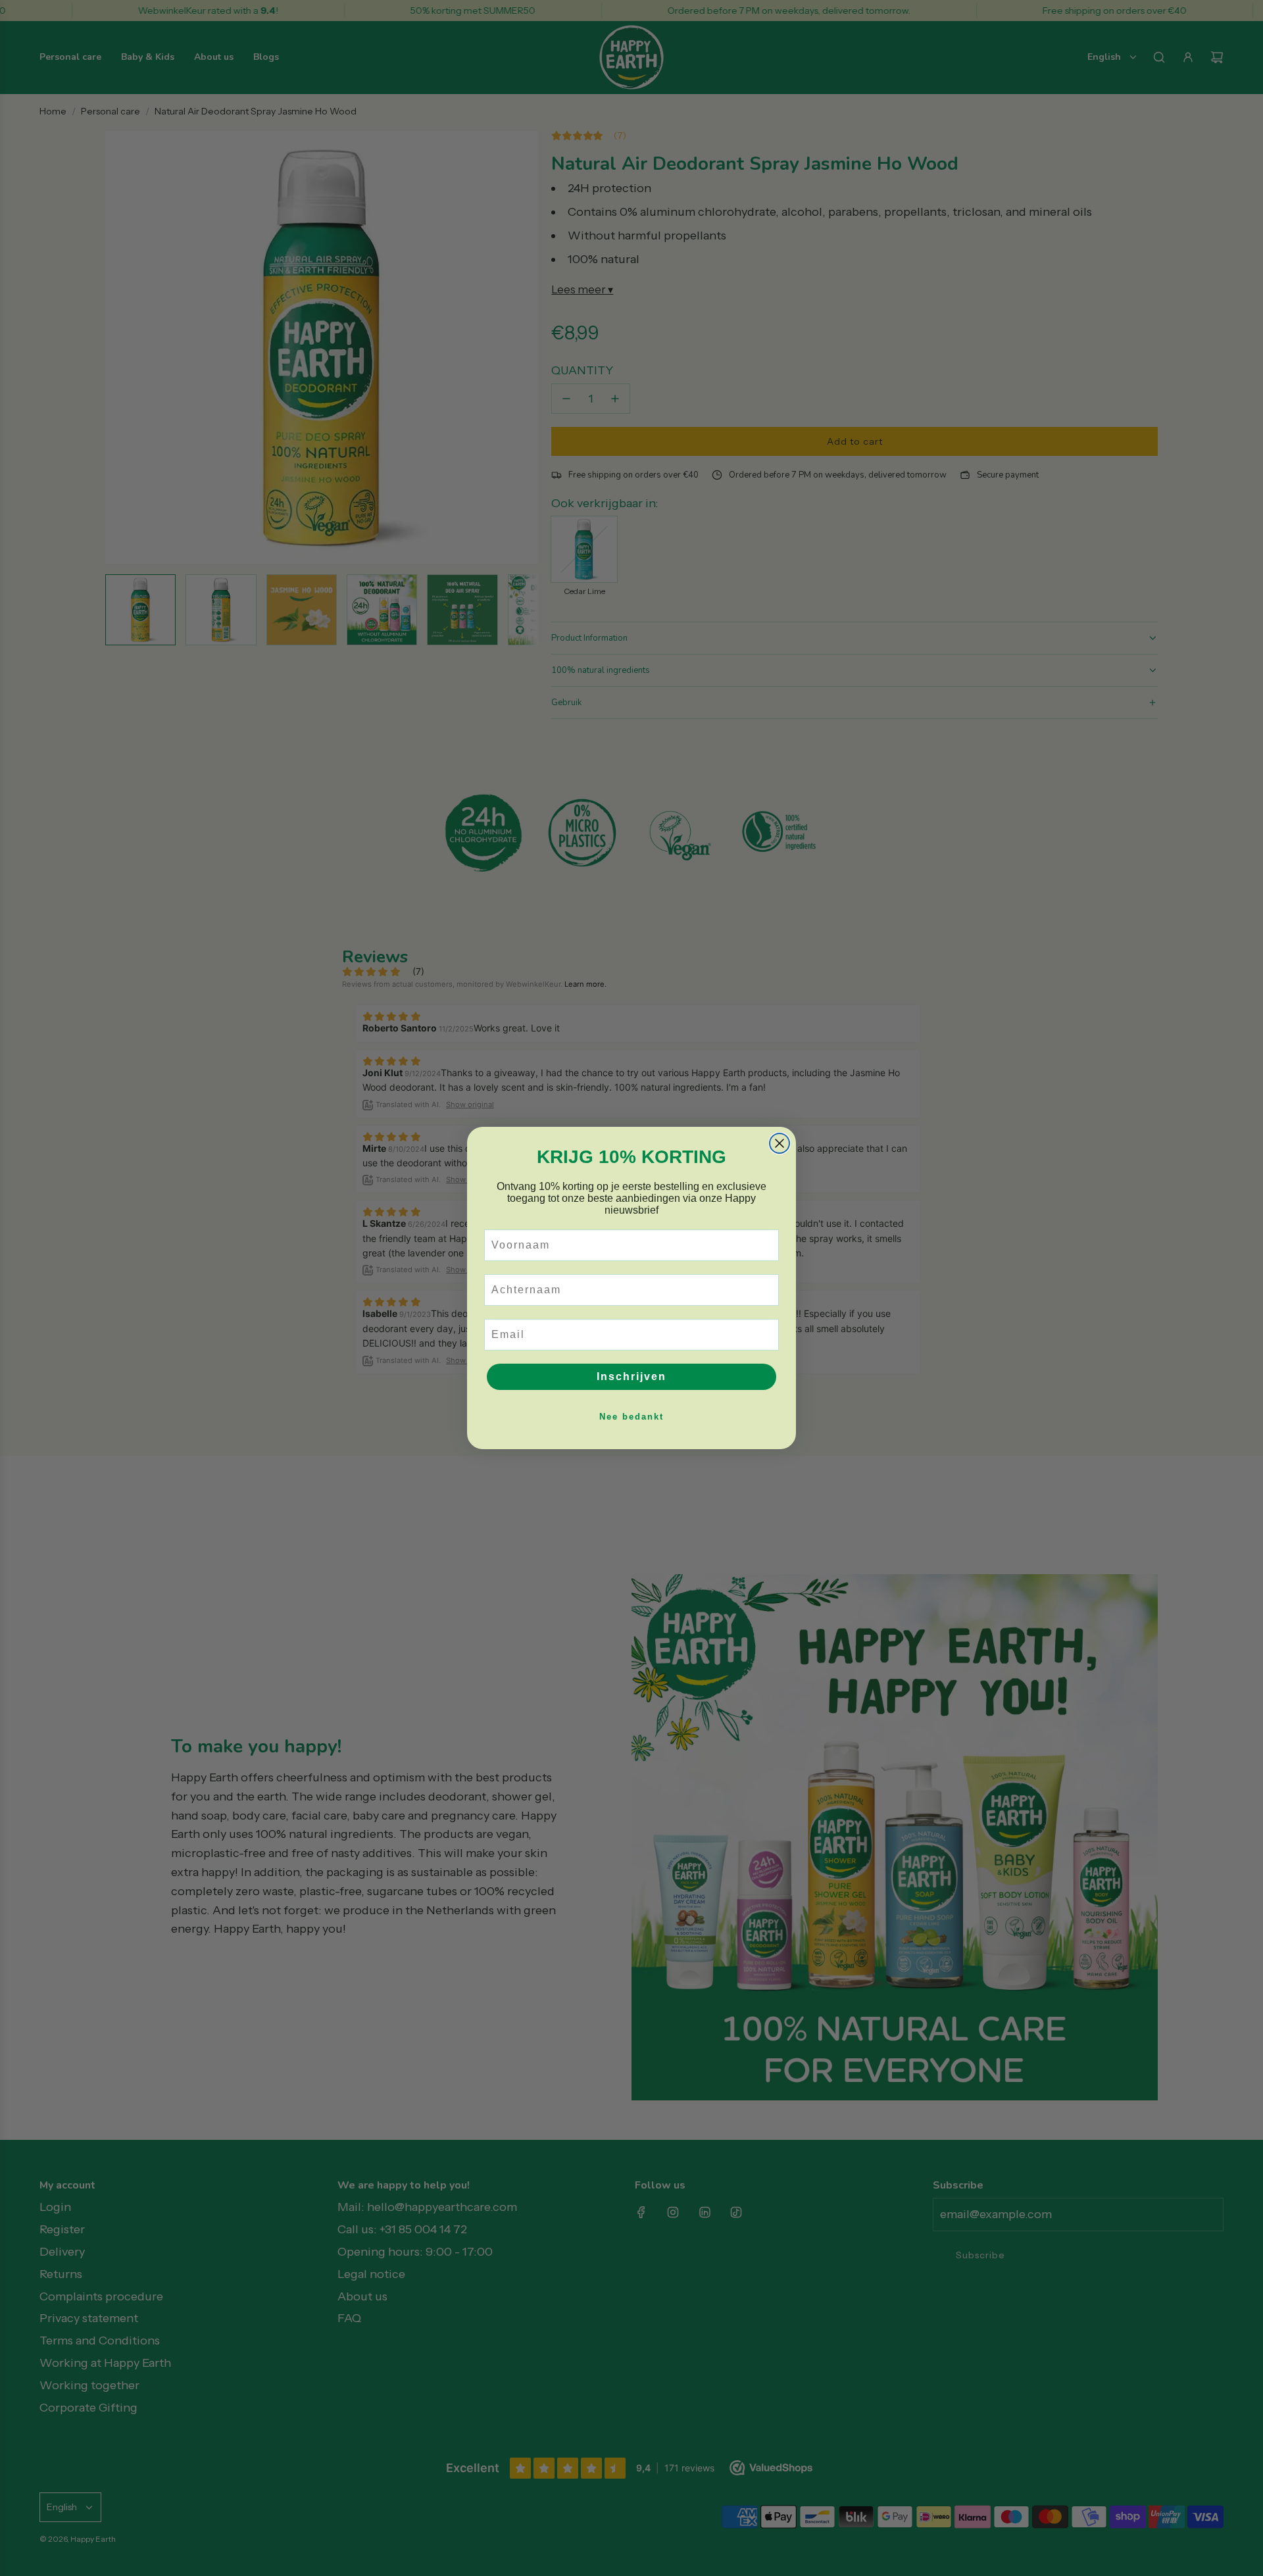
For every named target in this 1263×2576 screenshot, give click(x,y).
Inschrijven (631, 1376)
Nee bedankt (631, 1417)
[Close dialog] (780, 1143)
